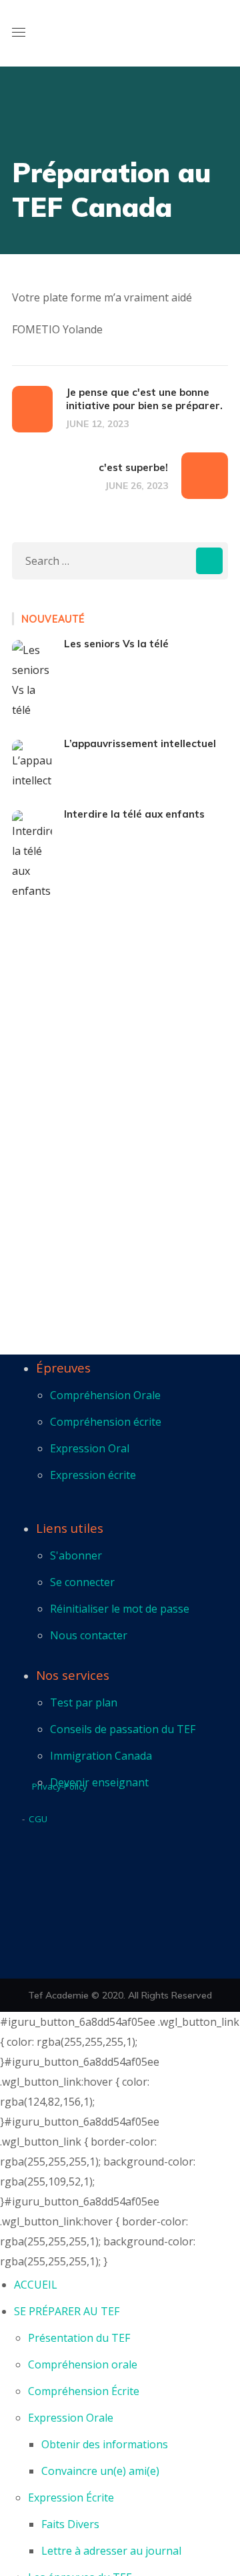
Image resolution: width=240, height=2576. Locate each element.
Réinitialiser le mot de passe (120, 1609)
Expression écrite (93, 1475)
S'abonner (76, 1555)
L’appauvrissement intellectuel (140, 743)
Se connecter (82, 1582)
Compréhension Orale (105, 1395)
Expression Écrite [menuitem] (71, 2497)
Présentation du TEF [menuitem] (79, 2338)
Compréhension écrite (106, 1422)
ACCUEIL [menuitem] (36, 2285)
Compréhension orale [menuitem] (83, 2364)
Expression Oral (90, 1448)
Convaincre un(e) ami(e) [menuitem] (100, 2471)
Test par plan (84, 1702)
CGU (38, 1819)
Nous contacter (89, 1635)
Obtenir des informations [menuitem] (105, 2444)
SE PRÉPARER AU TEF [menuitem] (67, 2311)
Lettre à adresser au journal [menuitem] (111, 2551)
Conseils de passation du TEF (123, 1729)
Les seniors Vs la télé (116, 644)
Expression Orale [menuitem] (71, 2418)
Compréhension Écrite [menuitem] (84, 2391)
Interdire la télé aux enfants (134, 814)
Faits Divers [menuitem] (70, 2524)
